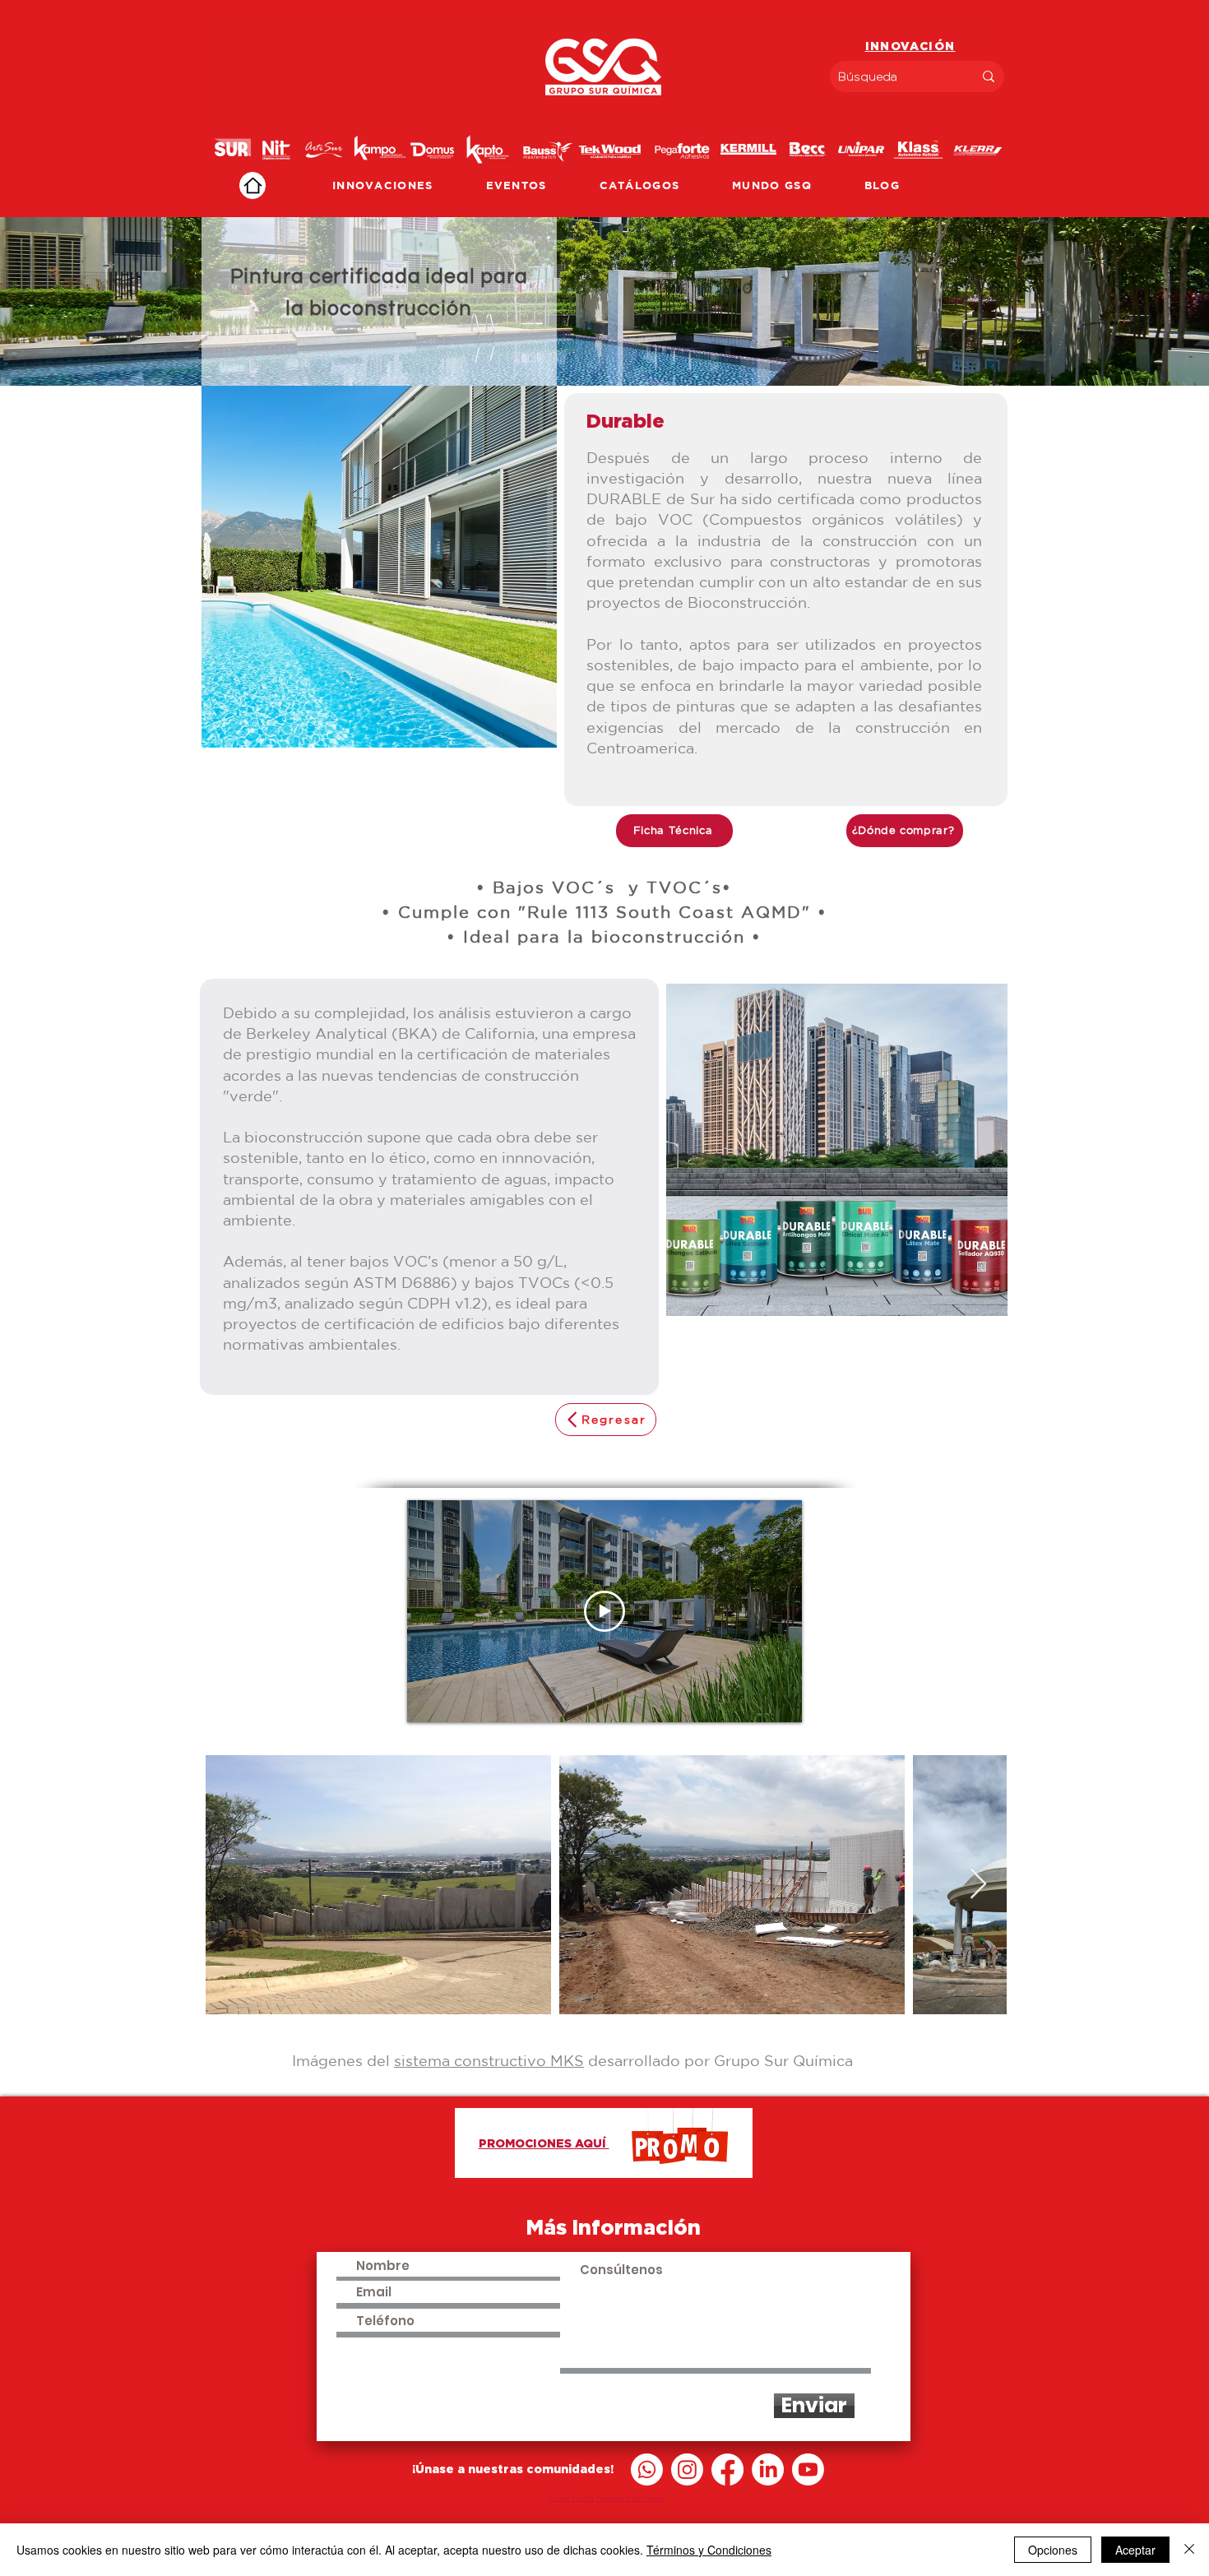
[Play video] (604, 1611)
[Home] (252, 185)
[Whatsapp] (647, 2469)
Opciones (1053, 2550)
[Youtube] (808, 2469)
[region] (604, 111)
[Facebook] (727, 2469)
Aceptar (1135, 2550)
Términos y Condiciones (709, 2550)
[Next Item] (978, 1885)
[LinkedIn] (768, 2469)
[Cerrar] (1189, 2550)
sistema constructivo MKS (489, 2060)
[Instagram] (687, 2469)
